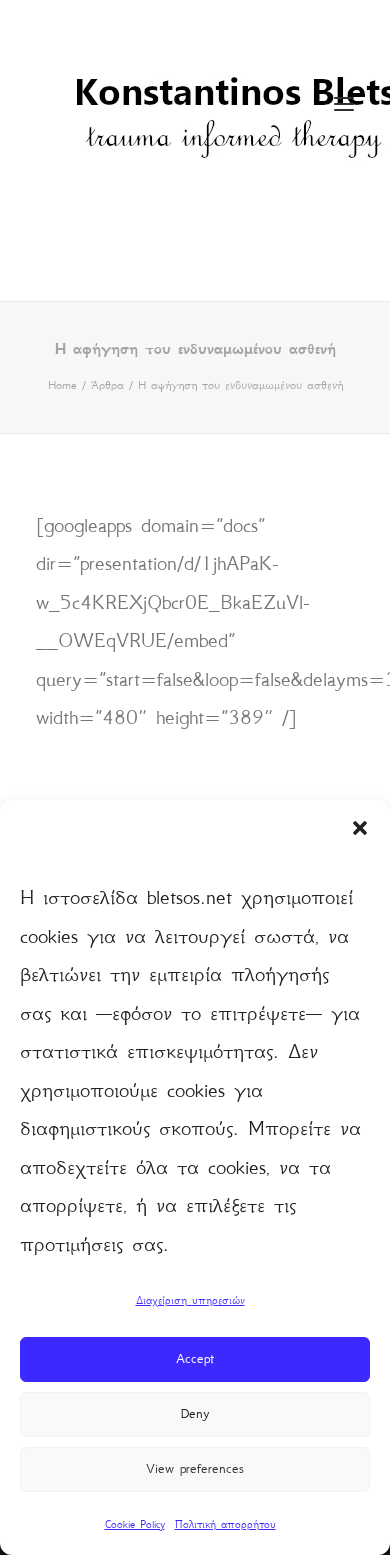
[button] (360, 828)
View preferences (195, 1468)
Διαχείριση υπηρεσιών (190, 1300)
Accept (195, 1358)
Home (62, 385)
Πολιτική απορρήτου (225, 1524)
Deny (195, 1413)
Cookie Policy (135, 1524)
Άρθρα (107, 385)
